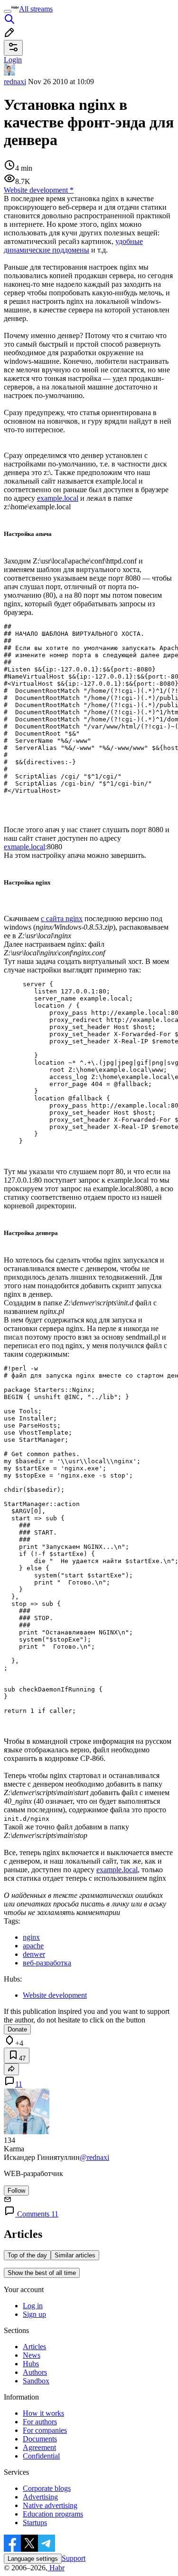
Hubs (31, 2364)
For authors (40, 2422)
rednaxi (15, 82)
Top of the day (27, 2255)
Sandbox (36, 2381)
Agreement (39, 2447)
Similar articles (75, 2255)
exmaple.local (24, 847)
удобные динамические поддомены (73, 246)
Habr (56, 2568)
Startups (35, 2523)
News (32, 2355)
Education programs (53, 2514)
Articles (34, 2347)
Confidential (41, 2456)
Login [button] (13, 60)
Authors (35, 2372)
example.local (58, 498)
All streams (36, 9)
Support (74, 2558)
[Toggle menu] (8, 11)
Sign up (34, 2314)
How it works (43, 2413)
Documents (40, 2439)
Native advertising (50, 2505)
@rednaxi (94, 2157)
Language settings (33, 2559)
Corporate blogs (47, 2488)
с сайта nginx (62, 919)
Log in (33, 2306)
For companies (45, 2430)
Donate (17, 2029)
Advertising (40, 2497)
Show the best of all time (42, 2273)
